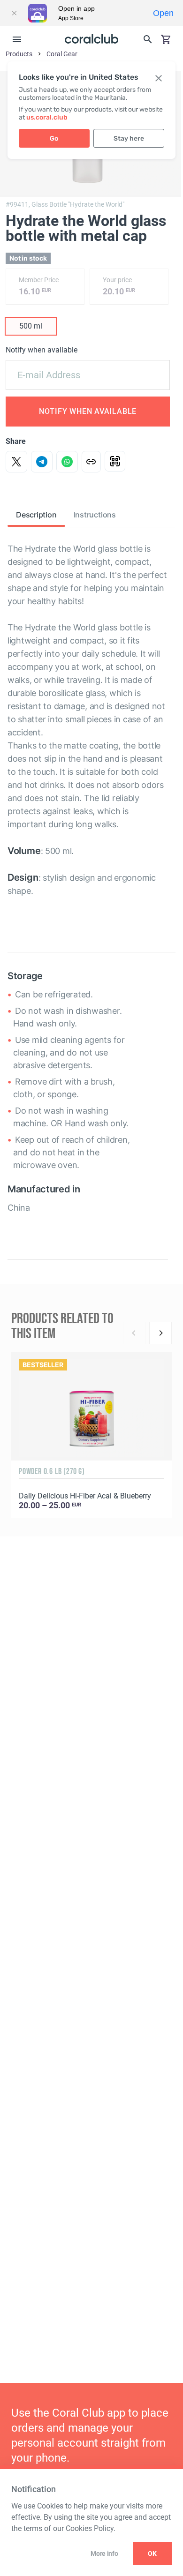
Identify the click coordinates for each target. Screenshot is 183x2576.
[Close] (14, 13)
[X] (16, 462)
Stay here (129, 139)
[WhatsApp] (67, 462)
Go (54, 139)
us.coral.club (47, 117)
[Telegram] (42, 462)
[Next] (160, 1333)
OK (152, 2554)
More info (104, 2554)
